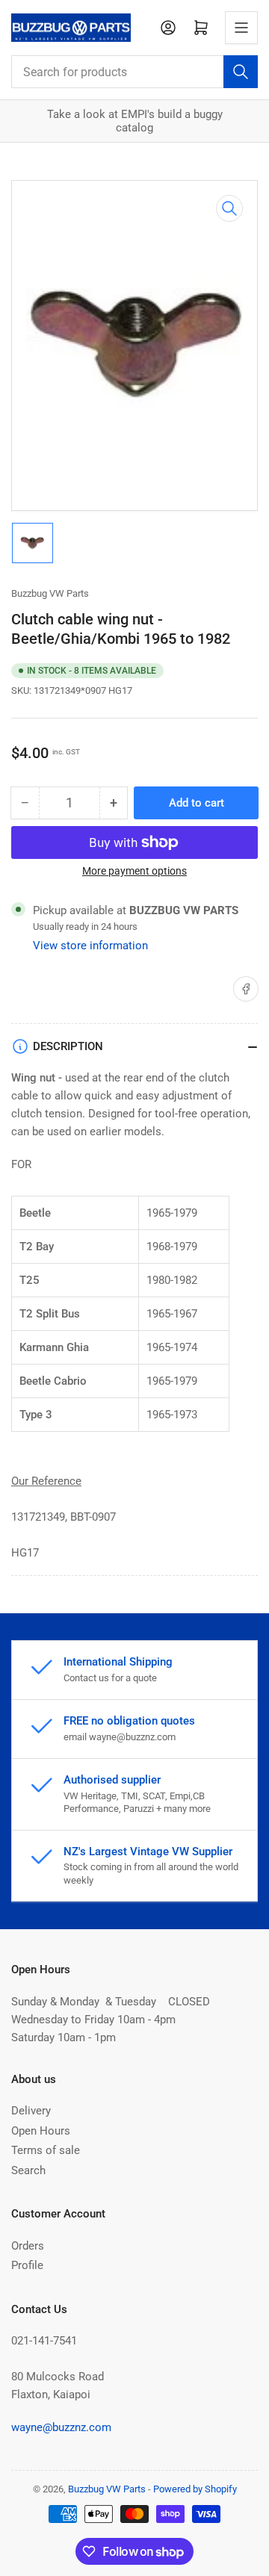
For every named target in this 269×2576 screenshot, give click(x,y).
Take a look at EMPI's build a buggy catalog (135, 121)
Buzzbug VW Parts (50, 593)
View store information (90, 946)
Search (28, 2170)
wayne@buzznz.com (61, 2427)
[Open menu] (241, 28)
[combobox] (134, 72)
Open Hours (41, 2131)
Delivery (31, 2111)
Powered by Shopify (195, 2489)
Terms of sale (46, 2150)
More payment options (134, 871)
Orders (28, 2246)
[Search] (241, 72)
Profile (27, 2265)
